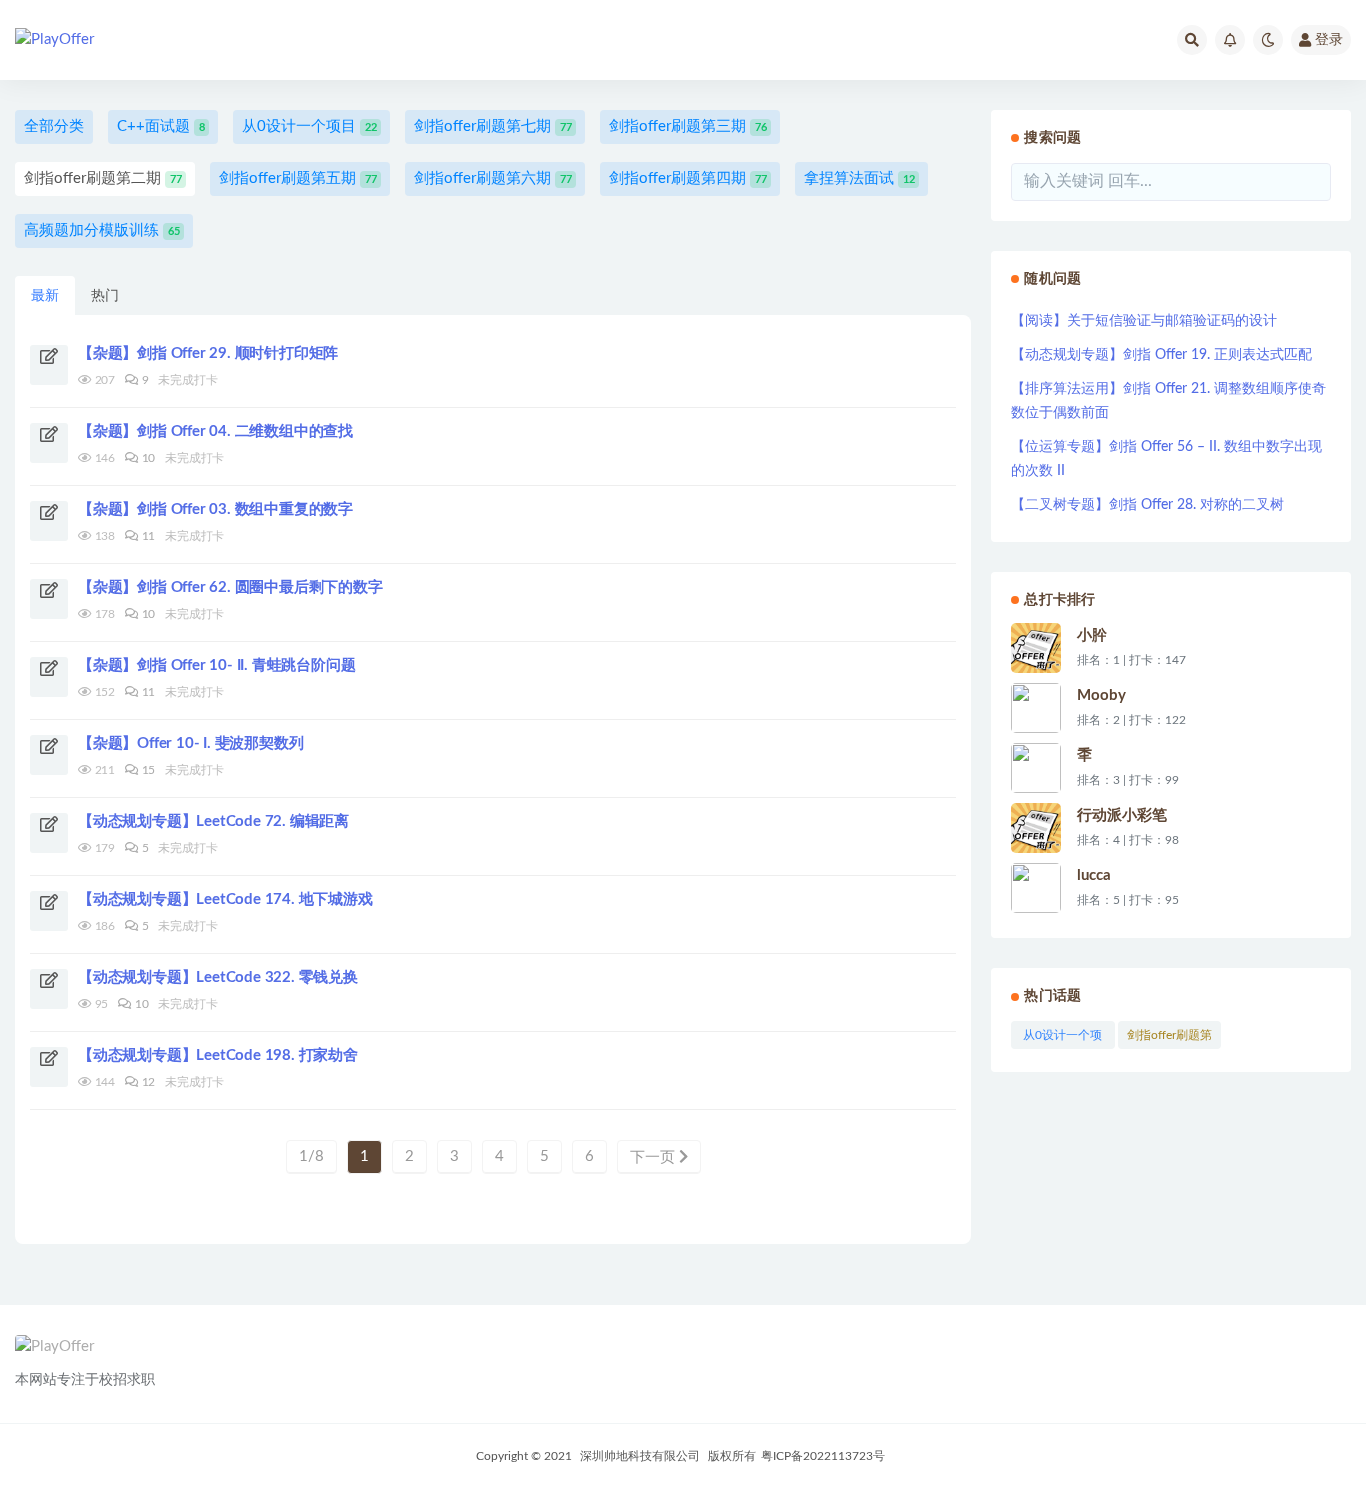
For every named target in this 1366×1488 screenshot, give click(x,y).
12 (147, 1082)
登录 (1329, 40)
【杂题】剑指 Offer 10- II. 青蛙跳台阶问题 (216, 665)
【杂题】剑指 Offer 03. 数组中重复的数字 (215, 509)
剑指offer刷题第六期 (493, 178)
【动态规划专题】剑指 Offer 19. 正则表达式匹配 (1161, 355)
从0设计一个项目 (309, 126)
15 (147, 770)
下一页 (654, 1157)
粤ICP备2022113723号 (823, 1456)
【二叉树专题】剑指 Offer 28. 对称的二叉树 (1147, 505)
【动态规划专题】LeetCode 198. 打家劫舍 (218, 1055)
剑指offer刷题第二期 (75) (1169, 1039)
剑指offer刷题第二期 (103, 178)
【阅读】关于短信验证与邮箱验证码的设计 (1144, 321)
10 (147, 458)
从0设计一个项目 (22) (1062, 1039)
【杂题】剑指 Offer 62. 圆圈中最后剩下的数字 (230, 587)
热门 (105, 296)
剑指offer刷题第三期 (688, 126)
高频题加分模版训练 (102, 230)
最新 (45, 296)
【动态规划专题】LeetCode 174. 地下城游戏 (225, 899)
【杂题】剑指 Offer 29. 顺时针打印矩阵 (208, 353)
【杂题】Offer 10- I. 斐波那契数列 (190, 743)
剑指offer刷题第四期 (688, 178)
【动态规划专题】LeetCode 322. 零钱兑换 (218, 977)
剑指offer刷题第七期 (493, 126)
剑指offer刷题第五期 (298, 178)
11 (147, 536)
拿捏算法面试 (859, 178)
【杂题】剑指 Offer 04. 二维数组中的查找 (215, 431)
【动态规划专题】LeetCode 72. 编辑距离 (213, 821)
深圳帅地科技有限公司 (640, 1456)
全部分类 (54, 126)
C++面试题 (161, 126)
